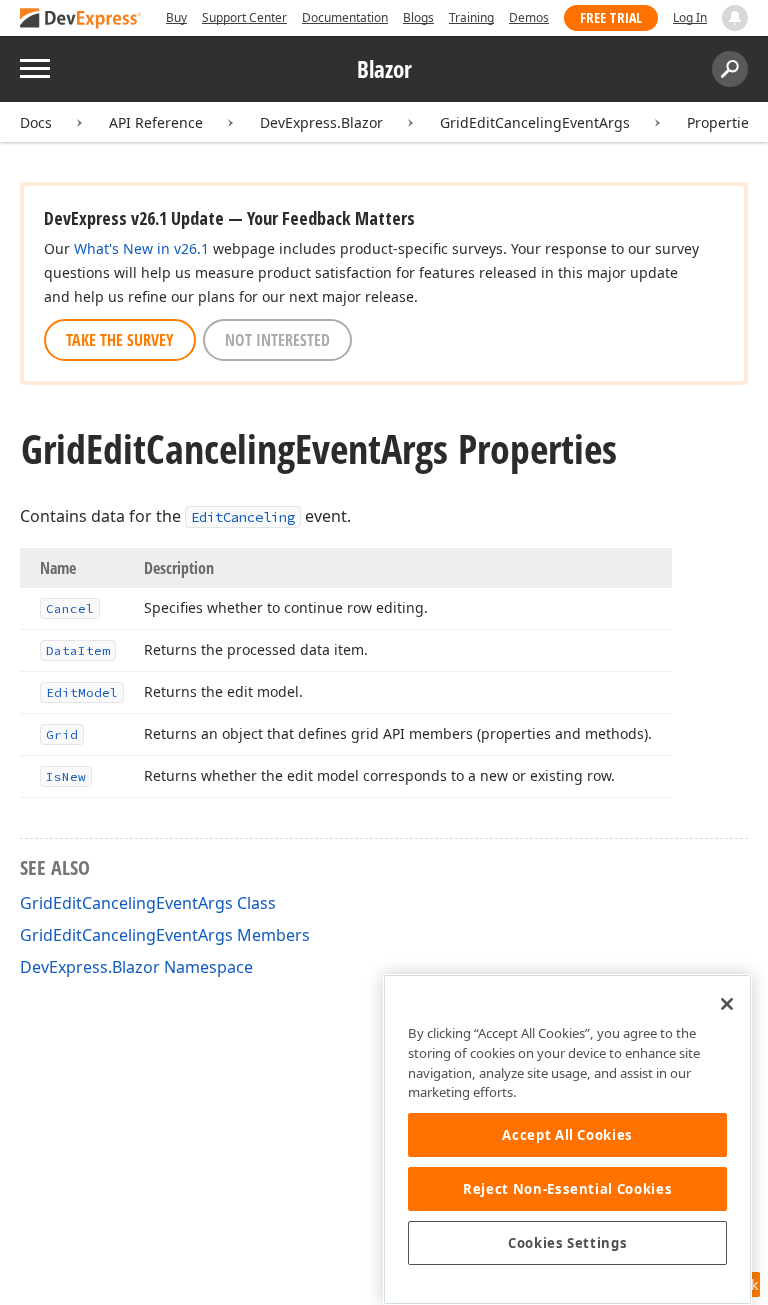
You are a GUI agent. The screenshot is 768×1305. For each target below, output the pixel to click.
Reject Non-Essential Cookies (567, 1189)
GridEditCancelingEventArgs (535, 122)
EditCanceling (243, 517)
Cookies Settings (568, 1243)
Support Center (244, 17)
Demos (529, 17)
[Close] (727, 1004)
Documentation (345, 17)
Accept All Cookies (567, 1135)
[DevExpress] (81, 19)
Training (471, 17)
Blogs (418, 17)
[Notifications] (735, 18)
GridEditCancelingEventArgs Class (148, 903)
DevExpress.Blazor (321, 122)
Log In (690, 17)
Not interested (277, 340)
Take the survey (120, 340)
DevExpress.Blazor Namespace (136, 967)
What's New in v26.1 (141, 248)
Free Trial (611, 17)
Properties (721, 122)
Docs (36, 122)
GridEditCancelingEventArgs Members (165, 935)
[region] (567, 1139)
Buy (176, 17)
